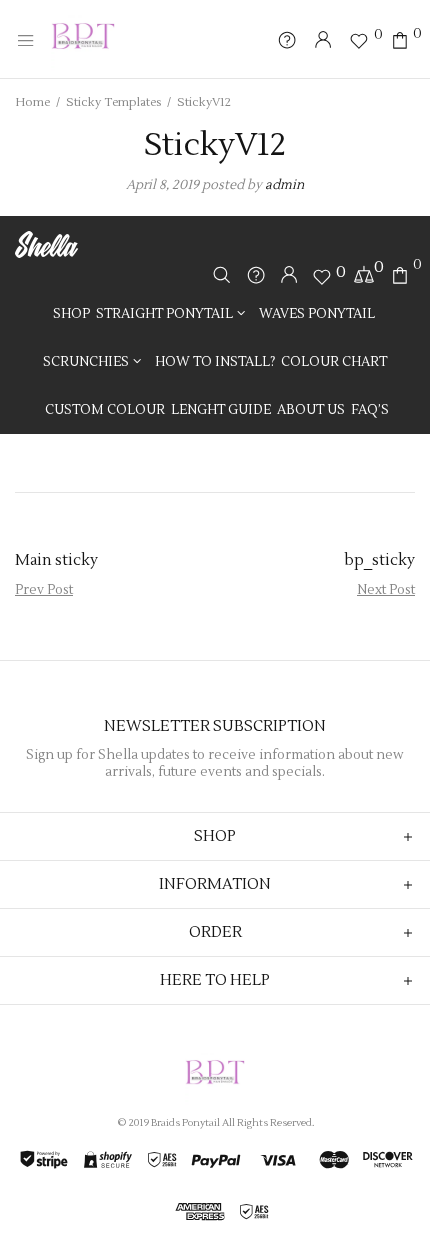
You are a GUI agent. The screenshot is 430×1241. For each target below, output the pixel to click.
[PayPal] (215, 1160)
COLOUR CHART (334, 362)
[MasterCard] (333, 1160)
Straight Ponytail (164, 314)
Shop (71, 314)
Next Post (386, 590)
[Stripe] (43, 1160)
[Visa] (279, 1160)
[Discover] (387, 1160)
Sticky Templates (113, 102)
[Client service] (255, 278)
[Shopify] (107, 1160)
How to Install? (215, 362)
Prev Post (44, 590)
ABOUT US (311, 410)
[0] (361, 41)
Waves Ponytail (317, 314)
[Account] (289, 276)
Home (32, 102)
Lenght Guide (221, 410)
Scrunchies (86, 362)
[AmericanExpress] (199, 1212)
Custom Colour (105, 410)
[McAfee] (253, 1212)
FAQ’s (370, 410)
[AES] (161, 1160)
